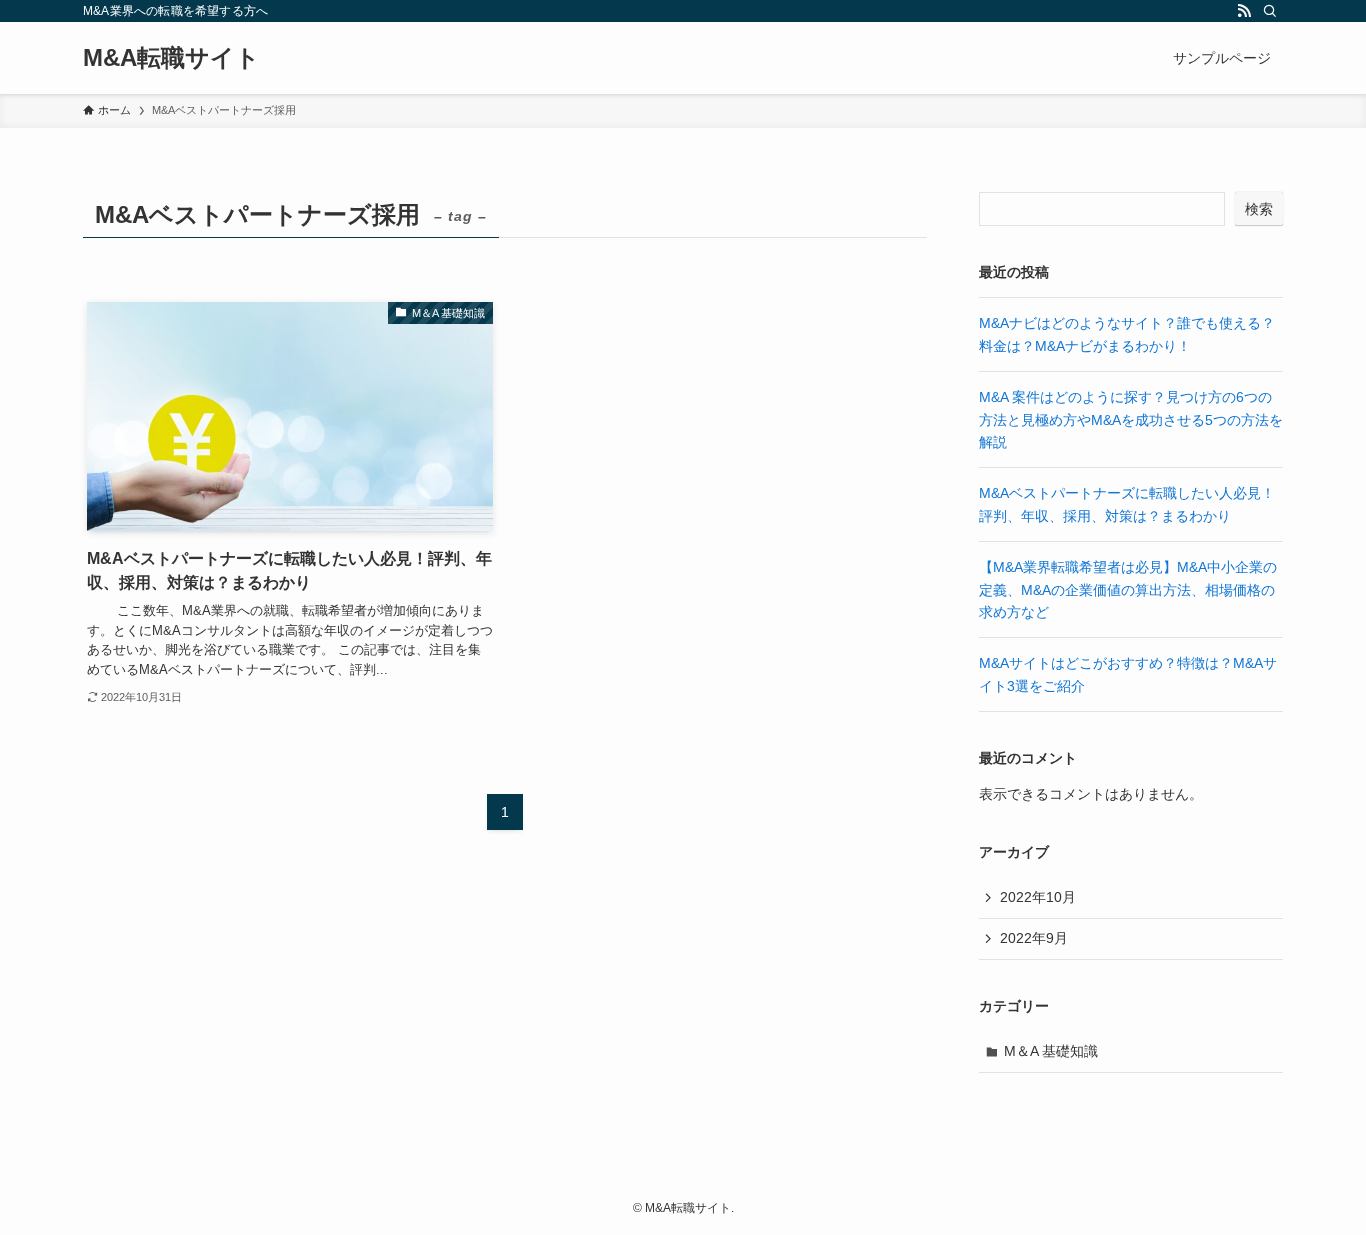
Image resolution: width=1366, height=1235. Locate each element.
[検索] (1270, 11)
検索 (1259, 209)
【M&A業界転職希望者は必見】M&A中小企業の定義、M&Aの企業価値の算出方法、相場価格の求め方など (1128, 589)
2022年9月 (1034, 938)
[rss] (1244, 11)
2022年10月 (1038, 897)
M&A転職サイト (171, 58)
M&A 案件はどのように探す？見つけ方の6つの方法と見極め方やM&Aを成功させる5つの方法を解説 (1131, 419)
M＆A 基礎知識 (1051, 1051)
